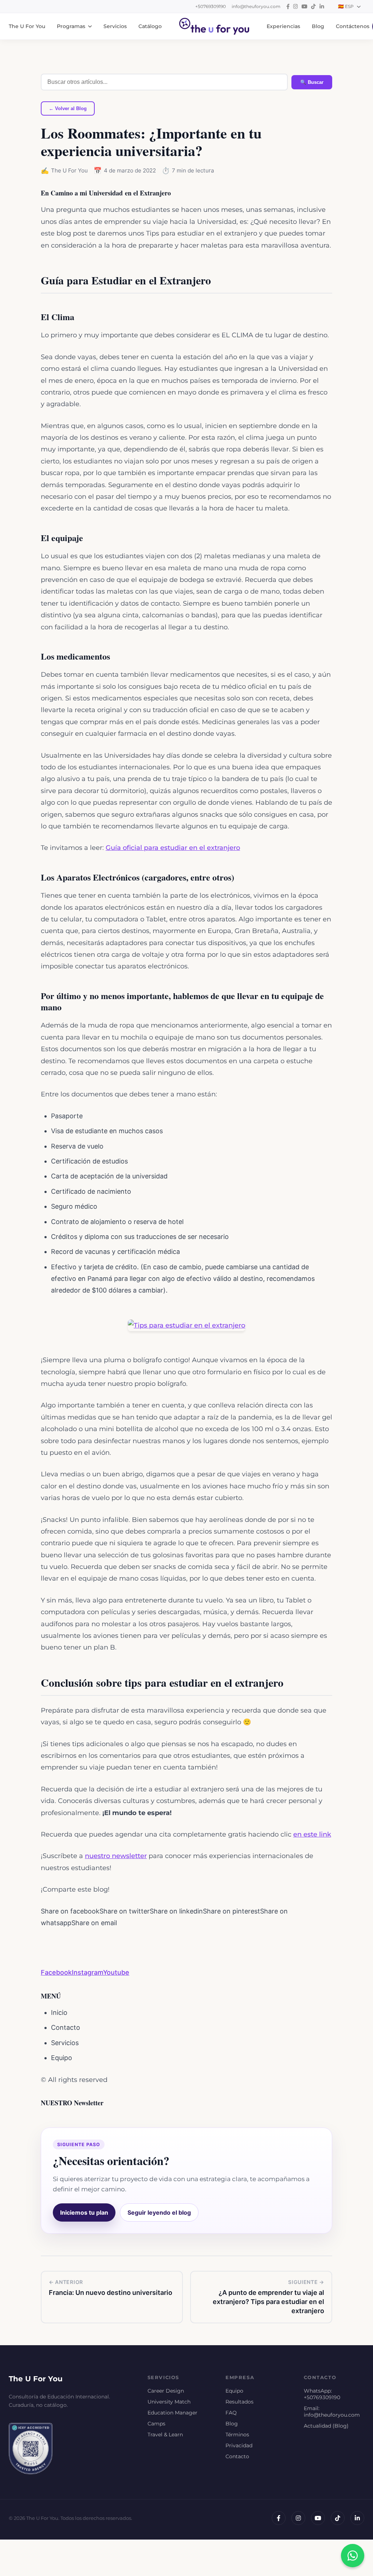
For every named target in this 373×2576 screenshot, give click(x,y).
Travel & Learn (165, 2435)
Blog (318, 26)
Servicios (115, 26)
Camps (156, 2424)
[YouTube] (318, 2518)
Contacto (237, 2456)
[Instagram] (298, 2518)
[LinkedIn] (357, 2518)
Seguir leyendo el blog (159, 2212)
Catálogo (150, 26)
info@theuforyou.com (256, 6)
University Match (169, 2402)
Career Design (166, 2391)
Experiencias (283, 26)
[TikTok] (338, 2518)
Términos (237, 2435)
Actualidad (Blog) (326, 2426)
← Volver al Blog (68, 108)
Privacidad (239, 2445)
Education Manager (172, 2413)
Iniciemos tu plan (84, 2212)
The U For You (27, 26)
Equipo (234, 2391)
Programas (71, 26)
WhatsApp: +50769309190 (322, 2394)
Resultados (239, 2402)
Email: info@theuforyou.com (332, 2412)
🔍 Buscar (312, 82)
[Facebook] (279, 2518)
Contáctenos (353, 26)
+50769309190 (211, 6)
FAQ (231, 2413)
